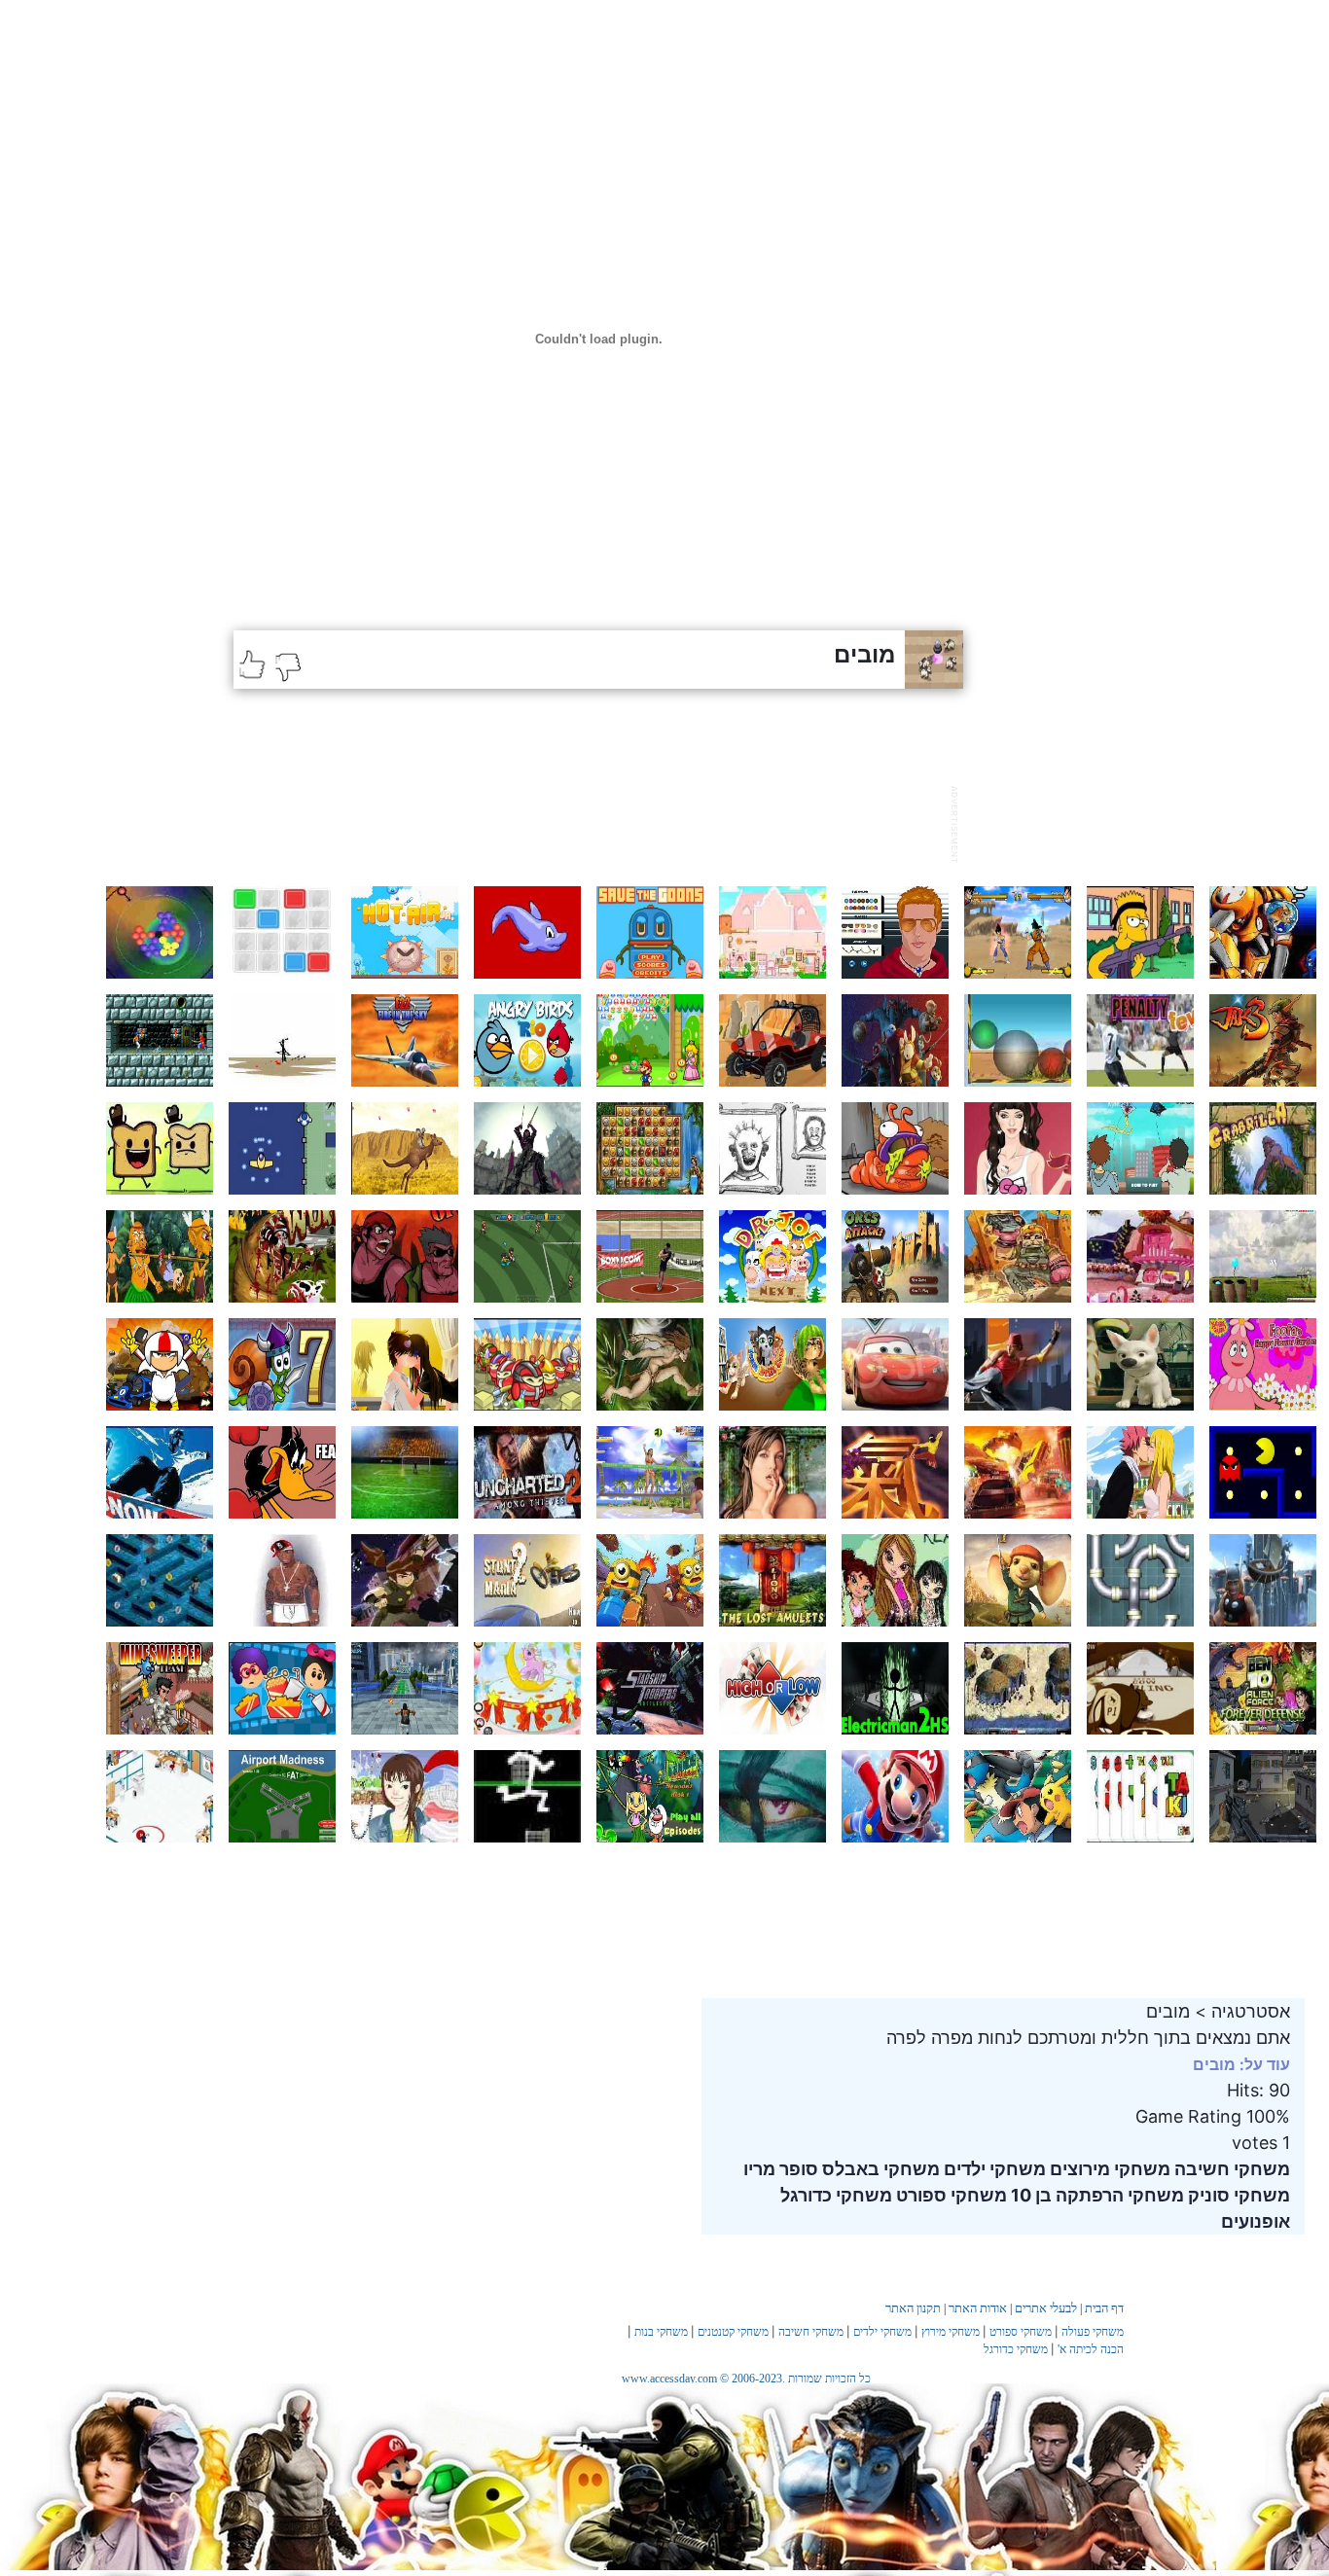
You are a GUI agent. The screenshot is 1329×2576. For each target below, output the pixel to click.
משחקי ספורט (950, 2195)
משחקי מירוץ (951, 2332)
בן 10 (1029, 2195)
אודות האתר (978, 2308)
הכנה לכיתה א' (1091, 2349)
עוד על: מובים (1241, 2064)
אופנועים (1256, 2221)
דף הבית (1104, 2308)
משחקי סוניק (1237, 2195)
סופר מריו (781, 2169)
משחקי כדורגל (836, 2195)
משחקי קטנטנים (733, 2332)
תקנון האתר (913, 2308)
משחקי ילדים (993, 2169)
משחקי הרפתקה (1118, 2195)
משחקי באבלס (879, 2169)
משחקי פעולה (1093, 2332)
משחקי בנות (661, 2332)
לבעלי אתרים (1046, 2308)
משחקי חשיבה (1230, 2169)
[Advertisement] (588, 822)
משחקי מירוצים (1108, 2169)
